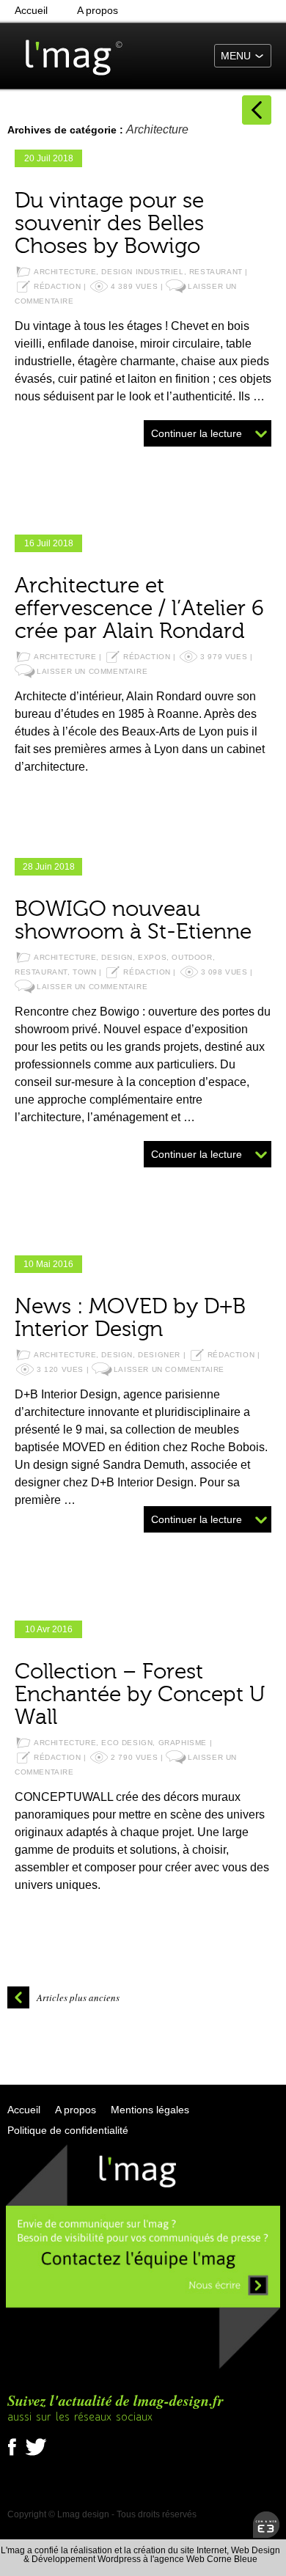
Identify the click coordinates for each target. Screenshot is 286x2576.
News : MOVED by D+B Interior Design (130, 1318)
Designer (159, 1355)
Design (117, 957)
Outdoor (192, 957)
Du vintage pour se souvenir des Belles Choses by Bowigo (109, 224)
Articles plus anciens (78, 1997)
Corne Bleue (232, 2559)
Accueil (31, 10)
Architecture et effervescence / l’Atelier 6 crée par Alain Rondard (139, 609)
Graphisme (183, 1743)
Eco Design (127, 1743)
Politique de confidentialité (68, 2130)
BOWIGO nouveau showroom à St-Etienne (133, 921)
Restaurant (216, 272)
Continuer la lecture (197, 433)
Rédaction (57, 286)
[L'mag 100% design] (66, 55)
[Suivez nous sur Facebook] (15, 2456)
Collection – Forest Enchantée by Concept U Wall (140, 1695)
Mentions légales (150, 2110)
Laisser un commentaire (92, 671)
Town (84, 972)
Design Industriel (142, 272)
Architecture (65, 272)
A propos (98, 10)
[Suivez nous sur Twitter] (36, 2456)
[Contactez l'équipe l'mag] (143, 2367)
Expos (152, 957)
